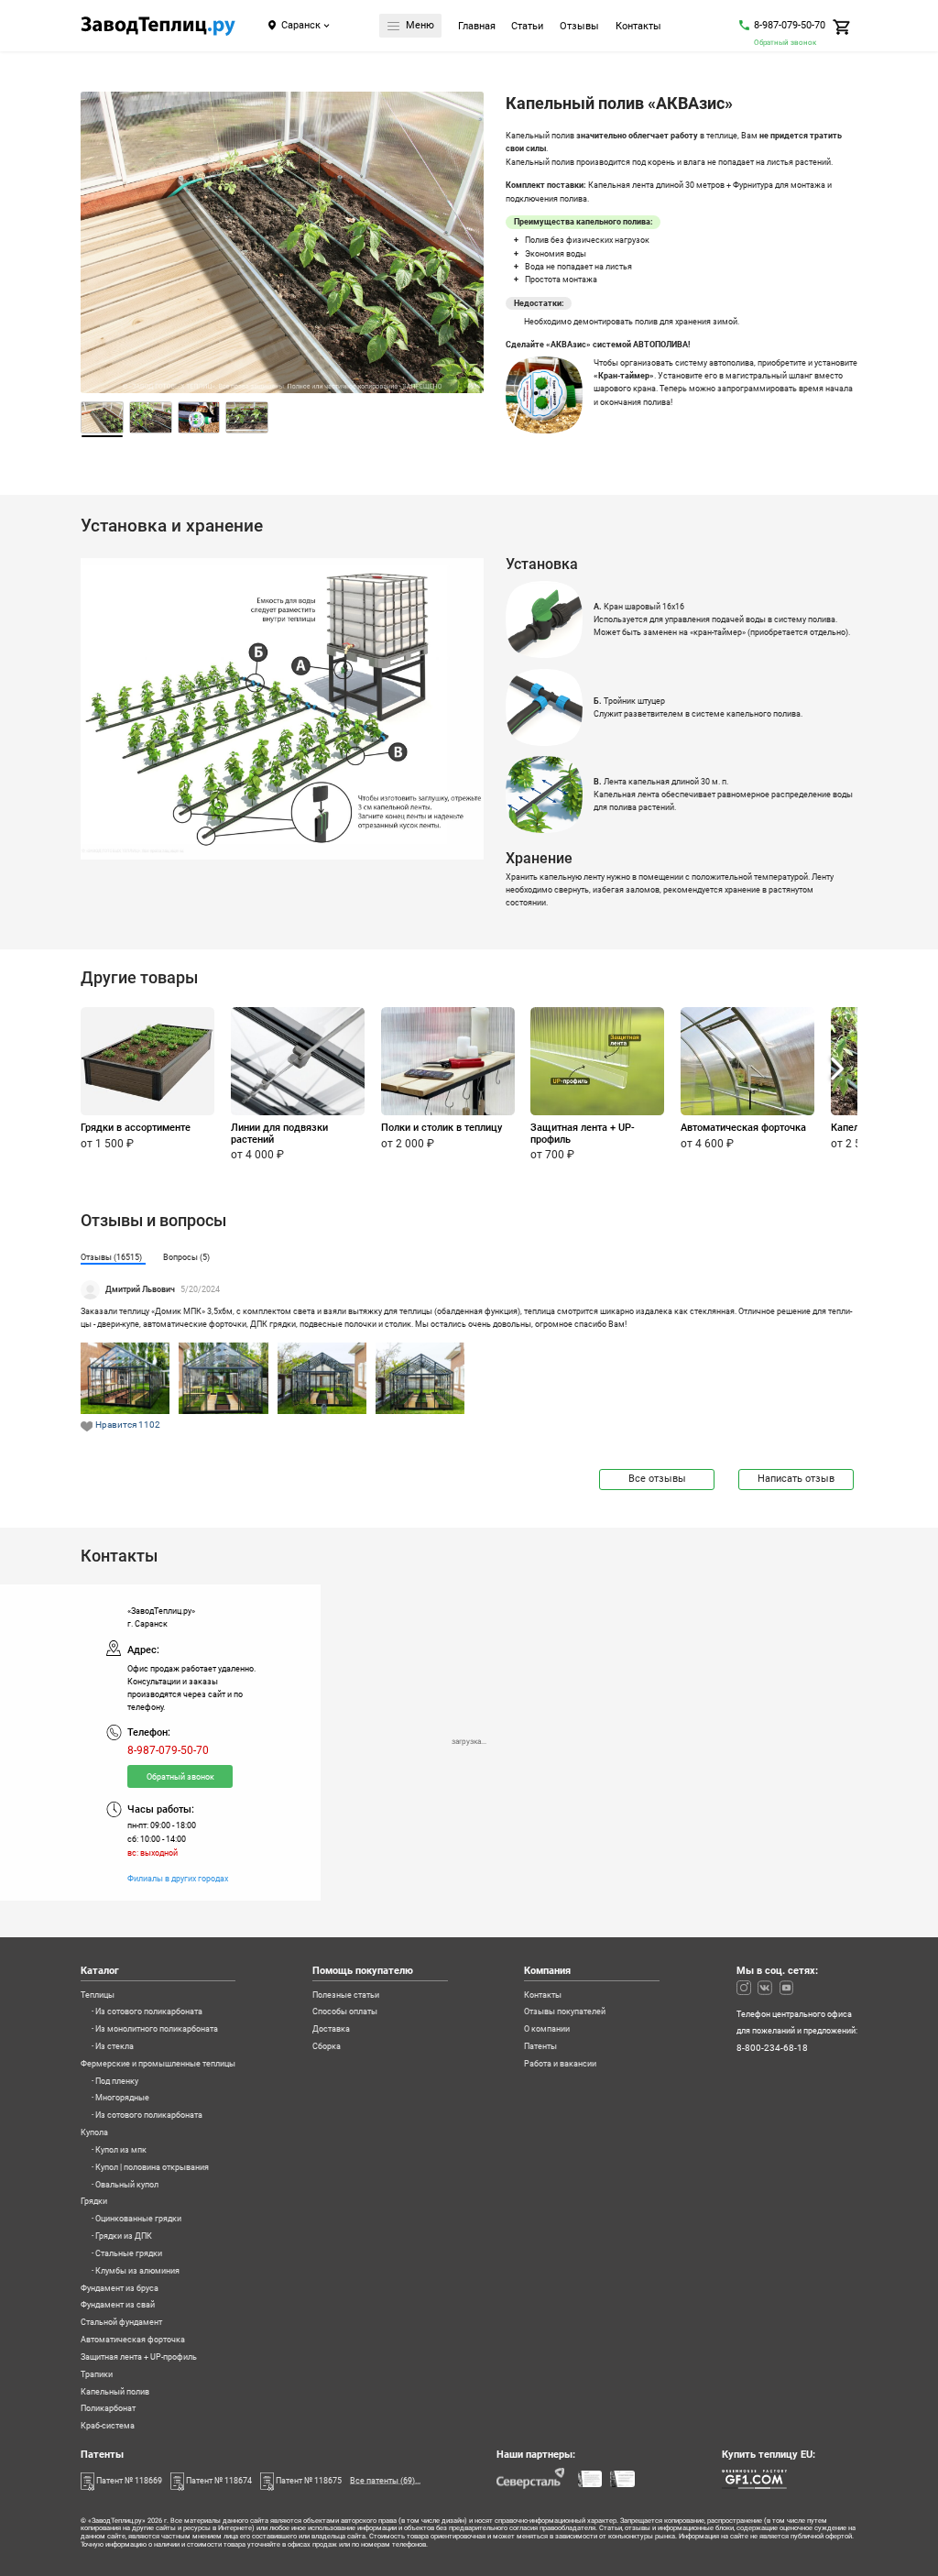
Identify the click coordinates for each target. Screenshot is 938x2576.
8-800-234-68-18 (772, 2048)
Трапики (97, 2374)
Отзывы (579, 27)
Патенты (540, 2046)
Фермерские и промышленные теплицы (158, 2063)
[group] (147, 1079)
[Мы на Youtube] (787, 1988)
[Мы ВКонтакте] (765, 1988)
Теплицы (98, 1995)
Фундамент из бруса (120, 2288)
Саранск (301, 25)
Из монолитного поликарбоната (157, 2028)
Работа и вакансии (560, 2063)
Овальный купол (127, 2184)
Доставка (331, 2028)
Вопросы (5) (186, 1257)
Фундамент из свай (118, 2304)
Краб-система (108, 2425)
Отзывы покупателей (565, 2011)
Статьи (527, 27)
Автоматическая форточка (133, 2339)
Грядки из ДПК (124, 2236)
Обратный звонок (785, 43)
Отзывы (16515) (111, 1257)
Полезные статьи (346, 1995)
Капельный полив (115, 2391)
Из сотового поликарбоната (149, 2011)
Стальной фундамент (121, 2322)
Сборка (327, 2046)
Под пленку (117, 2081)
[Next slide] (468, 247)
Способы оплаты (345, 2011)
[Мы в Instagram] (744, 1988)
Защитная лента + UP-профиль (139, 2357)
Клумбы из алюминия (137, 2270)
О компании (547, 2028)
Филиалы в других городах (178, 1878)
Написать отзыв (796, 1479)
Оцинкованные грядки (138, 2218)
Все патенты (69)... (385, 2480)
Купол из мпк (121, 2149)
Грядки (94, 2201)
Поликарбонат (108, 2408)
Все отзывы (657, 1479)
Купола (94, 2132)
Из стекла (115, 2046)
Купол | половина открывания (152, 2167)
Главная (477, 27)
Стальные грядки (129, 2253)
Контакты (638, 27)
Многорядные (122, 2097)
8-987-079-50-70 (790, 25)
